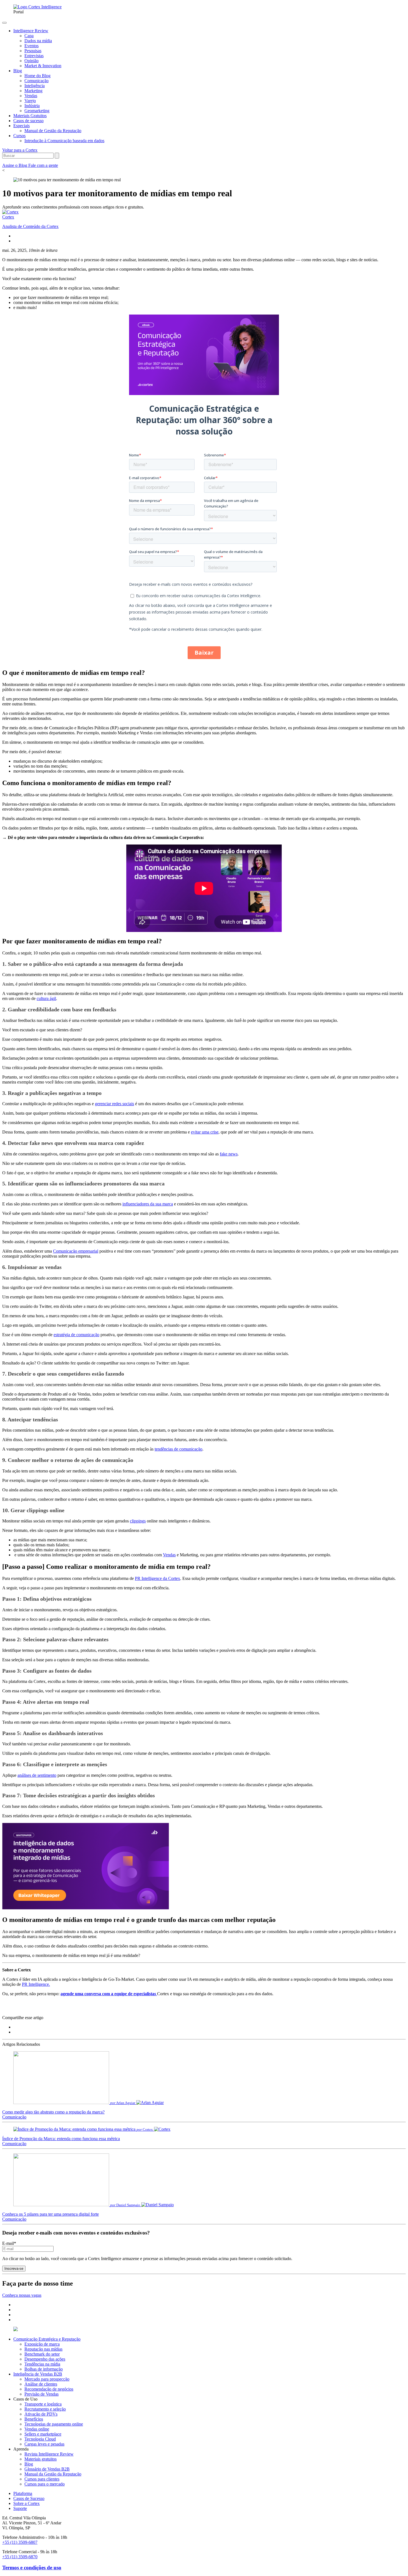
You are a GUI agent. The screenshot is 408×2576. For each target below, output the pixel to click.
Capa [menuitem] (29, 36)
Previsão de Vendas (41, 2394)
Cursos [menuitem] (19, 136)
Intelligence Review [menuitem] (31, 31)
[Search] (57, 156)
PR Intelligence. (36, 1984)
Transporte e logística (43, 2404)
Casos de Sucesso (29, 2498)
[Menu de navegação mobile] (4, 23)
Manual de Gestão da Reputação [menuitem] (53, 131)
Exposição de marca (42, 2344)
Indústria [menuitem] (32, 106)
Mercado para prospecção (47, 2379)
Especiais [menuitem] (22, 126)
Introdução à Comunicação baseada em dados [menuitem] (64, 141)
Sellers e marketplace (43, 2434)
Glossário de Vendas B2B (47, 2469)
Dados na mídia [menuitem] (38, 41)
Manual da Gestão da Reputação (53, 2474)
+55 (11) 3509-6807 (20, 2542)
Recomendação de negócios (49, 2389)
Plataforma (23, 2493)
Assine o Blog (15, 165)
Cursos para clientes (42, 2479)
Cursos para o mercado (45, 2484)
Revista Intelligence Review (49, 2454)
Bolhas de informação (44, 2369)
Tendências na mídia (42, 2364)
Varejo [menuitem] (30, 101)
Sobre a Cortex (27, 2503)
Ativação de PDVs (41, 2414)
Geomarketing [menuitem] (37, 111)
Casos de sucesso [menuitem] (28, 121)
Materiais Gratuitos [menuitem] (30, 116)
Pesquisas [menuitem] (33, 51)
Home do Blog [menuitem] (37, 76)
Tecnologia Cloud (40, 2439)
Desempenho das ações (45, 2359)
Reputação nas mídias (43, 2349)
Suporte (20, 2508)
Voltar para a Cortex (20, 150)
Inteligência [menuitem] (35, 86)
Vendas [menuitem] (31, 96)
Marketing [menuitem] (33, 91)
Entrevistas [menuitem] (34, 56)
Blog (29, 2464)
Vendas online (37, 2429)
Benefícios (34, 2419)
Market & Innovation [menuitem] (43, 66)
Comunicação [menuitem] (36, 81)
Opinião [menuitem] (32, 61)
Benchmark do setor (42, 2354)
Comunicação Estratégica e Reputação (47, 2339)
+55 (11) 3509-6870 (20, 2557)
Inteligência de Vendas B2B (38, 2374)
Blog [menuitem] (18, 71)
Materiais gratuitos (41, 2459)
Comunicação (14, 2117)
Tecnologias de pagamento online (54, 2424)
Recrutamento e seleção (45, 2409)
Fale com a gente (43, 165)
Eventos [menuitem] (32, 46)
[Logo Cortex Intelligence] (37, 7)
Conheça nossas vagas (22, 2295)
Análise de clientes (41, 2384)
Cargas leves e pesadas (44, 2444)
